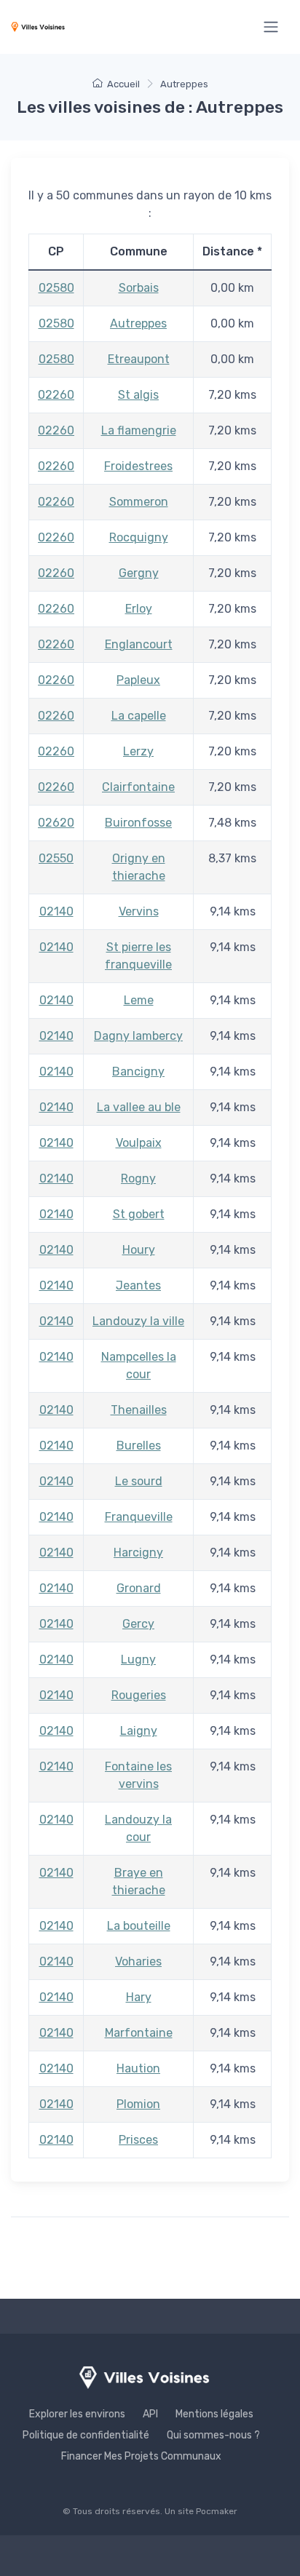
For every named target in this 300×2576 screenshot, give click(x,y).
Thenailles (139, 1410)
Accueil (123, 84)
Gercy (138, 1624)
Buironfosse (138, 823)
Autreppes (138, 323)
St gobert (139, 1214)
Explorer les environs (77, 2414)
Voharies (138, 1961)
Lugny (138, 1659)
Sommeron (139, 502)
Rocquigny (139, 537)
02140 (56, 911)
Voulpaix (139, 1143)
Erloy (139, 609)
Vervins (139, 911)
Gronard (139, 1588)
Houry (139, 1250)
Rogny (138, 1178)
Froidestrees (138, 466)
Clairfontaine (138, 787)
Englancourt (139, 644)
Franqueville (139, 1517)
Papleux (138, 680)
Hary (139, 1997)
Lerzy (138, 751)
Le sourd (139, 1481)
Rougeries (139, 1695)
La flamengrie (139, 430)
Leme (139, 1000)
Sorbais (139, 288)
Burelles (139, 1446)
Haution (138, 2068)
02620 (56, 823)
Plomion (138, 2104)
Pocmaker (217, 2511)
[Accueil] (38, 27)
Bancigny (138, 1072)
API (150, 2414)
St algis (138, 395)
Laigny (139, 1731)
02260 (56, 395)
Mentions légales (214, 2414)
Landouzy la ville (138, 1321)
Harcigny (138, 1553)
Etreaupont (139, 359)
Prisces (138, 2140)
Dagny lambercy (138, 1036)
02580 (56, 288)
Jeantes (138, 1285)
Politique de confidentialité (86, 2435)
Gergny (139, 573)
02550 (56, 858)
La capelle (139, 716)
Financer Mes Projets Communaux (141, 2456)
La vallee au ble (139, 1107)
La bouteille (139, 1926)
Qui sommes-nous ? (213, 2435)
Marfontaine (139, 2033)
